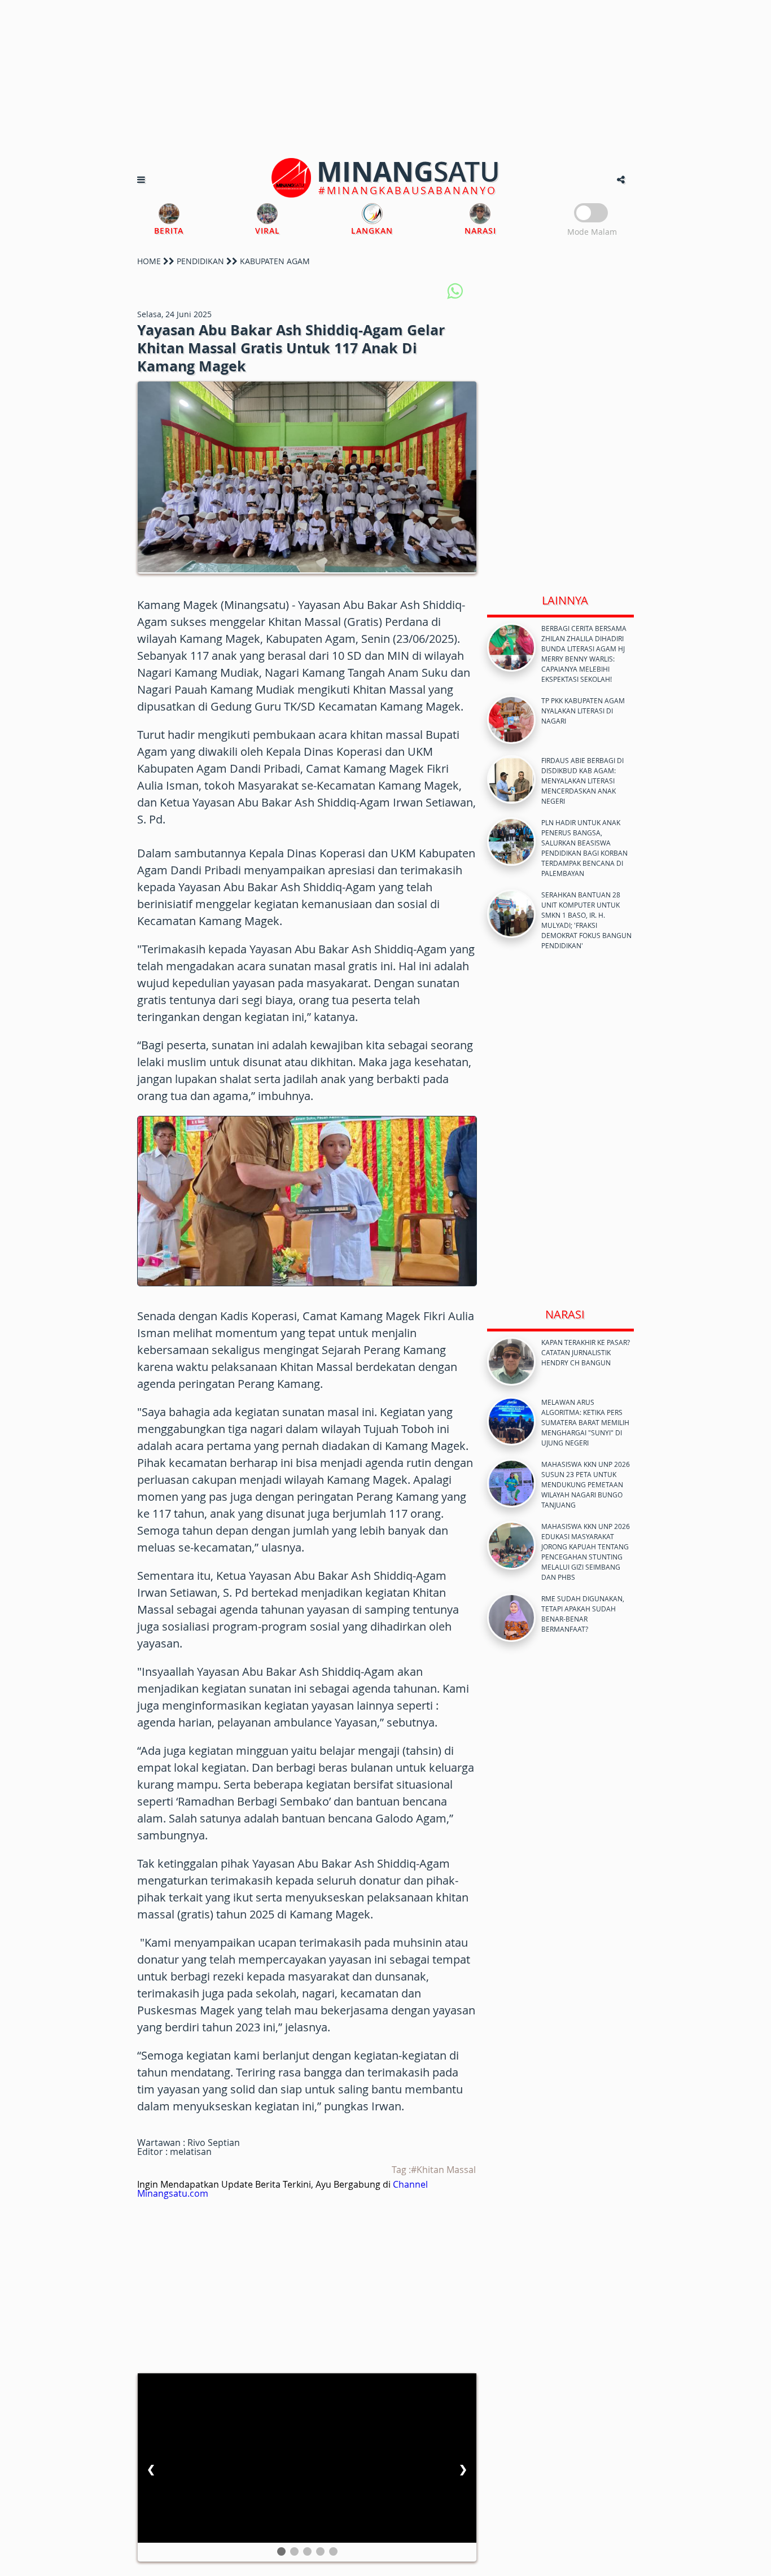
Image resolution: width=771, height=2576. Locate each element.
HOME (149, 261)
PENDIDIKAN (200, 261)
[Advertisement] (385, 79)
